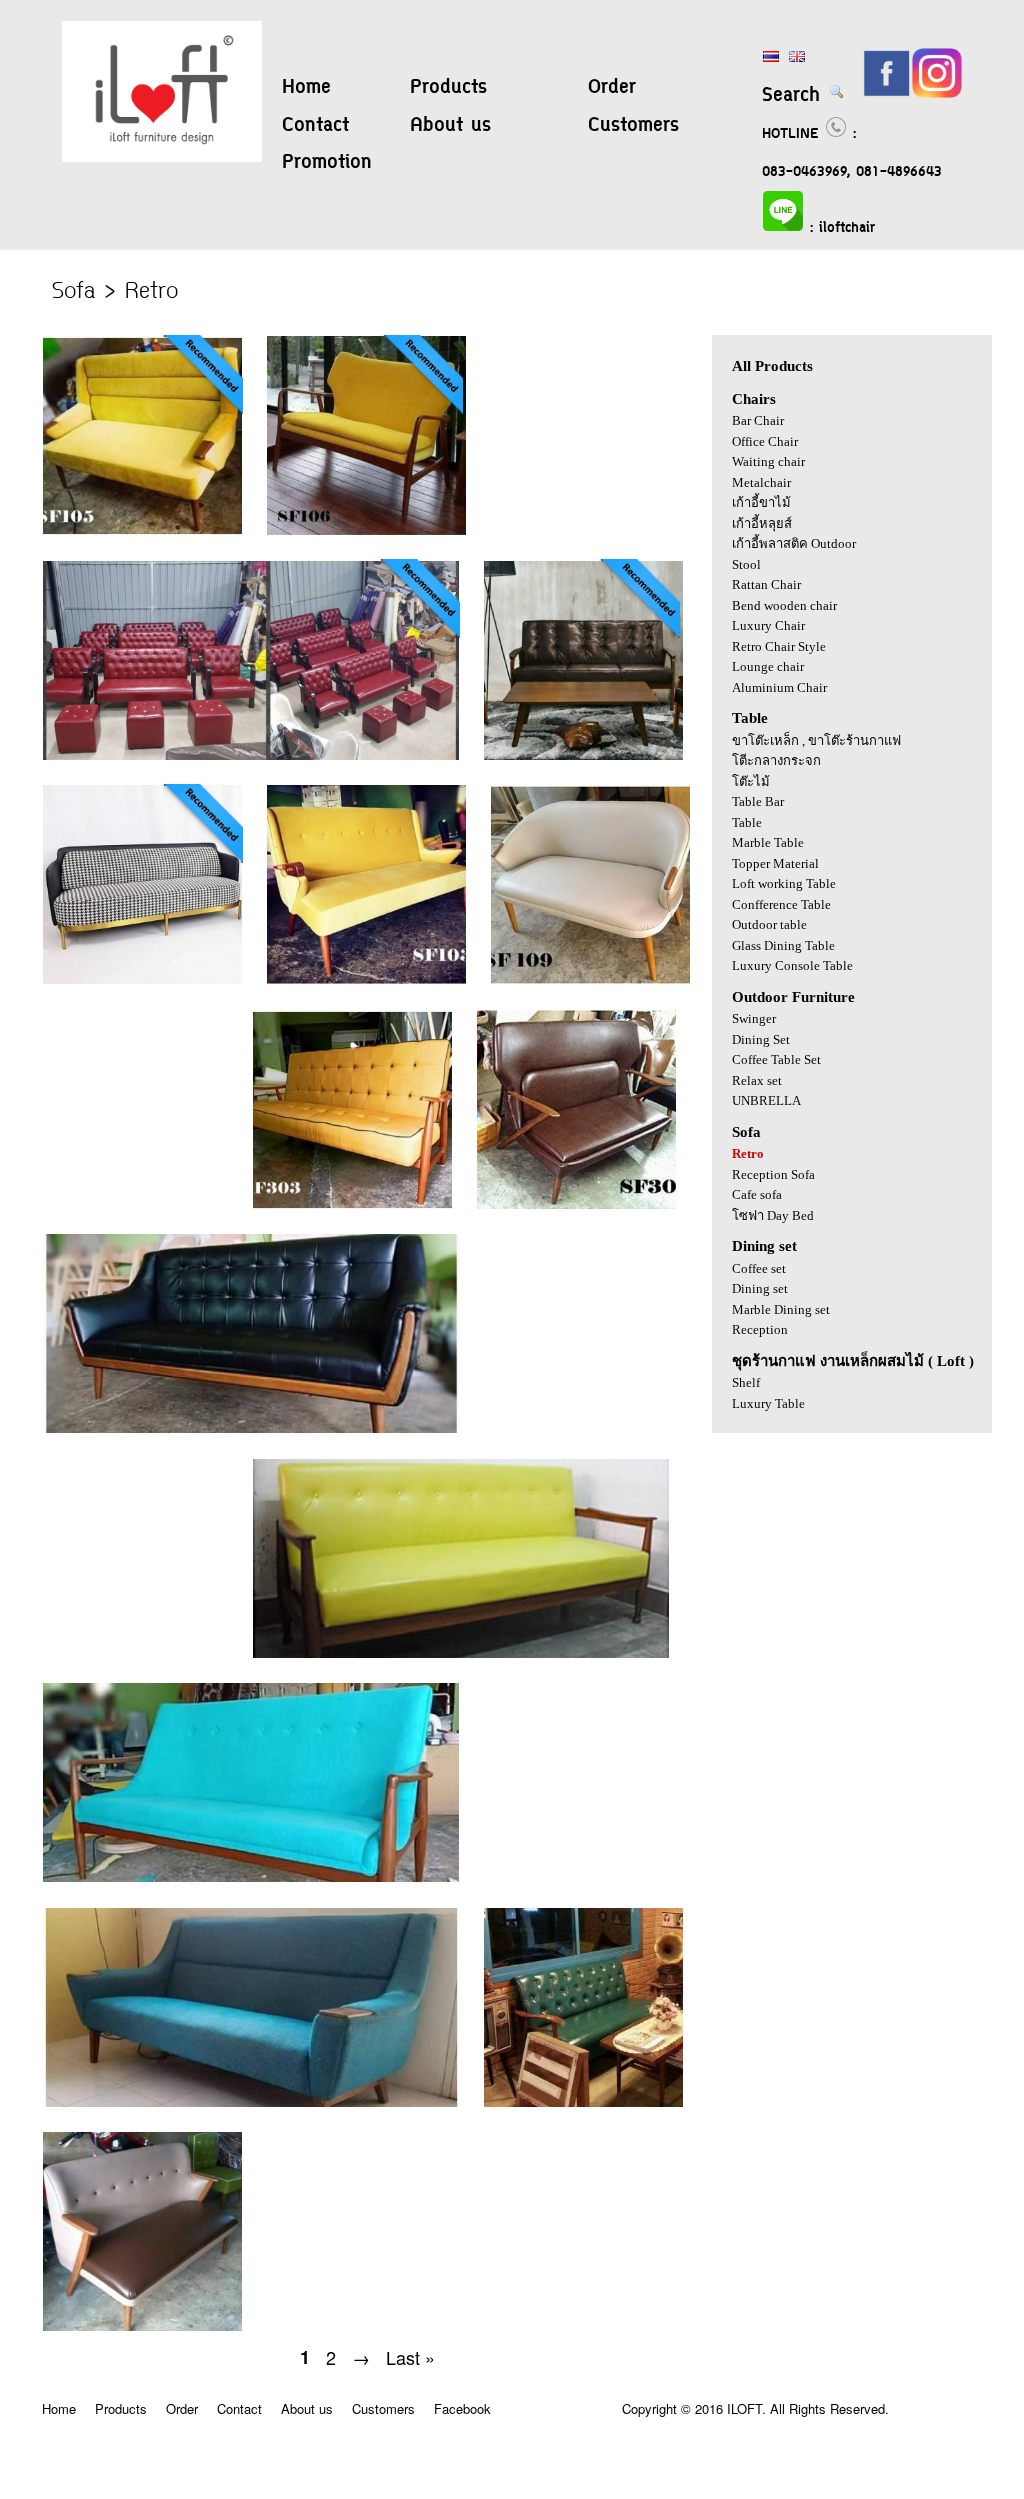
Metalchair (761, 482)
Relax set (757, 1080)
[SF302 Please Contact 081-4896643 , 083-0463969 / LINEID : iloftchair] (460, 1652)
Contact (315, 126)
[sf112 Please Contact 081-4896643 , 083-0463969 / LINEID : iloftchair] (250, 1876)
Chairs (754, 399)
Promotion (327, 163)
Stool (746, 564)
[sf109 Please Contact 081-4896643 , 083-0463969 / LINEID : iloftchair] (580, 978)
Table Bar (758, 801)
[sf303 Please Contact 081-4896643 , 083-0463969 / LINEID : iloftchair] (354, 1203)
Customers (633, 126)
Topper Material (775, 863)
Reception (760, 1329)
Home (306, 88)
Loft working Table (784, 883)
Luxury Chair (768, 625)
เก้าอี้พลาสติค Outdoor (794, 543)
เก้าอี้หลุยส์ (762, 523)
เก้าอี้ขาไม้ (761, 502)
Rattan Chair (766, 584)
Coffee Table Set (776, 1059)
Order (612, 88)
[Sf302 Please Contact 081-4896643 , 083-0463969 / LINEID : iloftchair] (566, 1203)
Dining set (764, 1246)
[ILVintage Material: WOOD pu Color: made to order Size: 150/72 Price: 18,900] (252, 754)
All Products (772, 366)
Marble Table (768, 842)
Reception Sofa (773, 1174)
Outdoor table (769, 924)
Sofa (746, 1132)
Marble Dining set (781, 1309)
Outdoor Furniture (793, 997)
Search (795, 96)
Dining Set (761, 1039)
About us (450, 126)
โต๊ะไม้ (751, 781)
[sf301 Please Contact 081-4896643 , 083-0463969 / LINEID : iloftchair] (250, 1427)
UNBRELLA (766, 1100)
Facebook (462, 2408)
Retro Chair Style (779, 646)
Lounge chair (768, 666)
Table (750, 718)
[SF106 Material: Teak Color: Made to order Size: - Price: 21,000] (356, 529)
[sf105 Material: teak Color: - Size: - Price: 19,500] (144, 529)
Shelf (746, 1382)
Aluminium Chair (779, 687)
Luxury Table (768, 1403)
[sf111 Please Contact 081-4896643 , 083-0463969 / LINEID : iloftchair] (252, 2101)
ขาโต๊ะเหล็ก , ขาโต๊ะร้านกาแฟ (816, 740)
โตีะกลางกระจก (776, 760)
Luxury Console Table (792, 965)
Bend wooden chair (784, 605)
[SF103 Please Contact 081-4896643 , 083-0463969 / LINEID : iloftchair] (358, 978)
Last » (410, 2357)
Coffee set (759, 1268)
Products (448, 88)
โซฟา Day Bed (773, 1215)
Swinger (754, 1018)
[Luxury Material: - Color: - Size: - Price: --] (144, 978)
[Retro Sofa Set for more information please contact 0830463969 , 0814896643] (573, 2101)
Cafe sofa (757, 1194)
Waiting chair (768, 461)
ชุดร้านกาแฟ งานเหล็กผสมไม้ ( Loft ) (853, 1361)
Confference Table (781, 904)
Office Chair (765, 441)
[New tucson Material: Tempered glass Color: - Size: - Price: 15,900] (573, 754)
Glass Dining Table (783, 945)
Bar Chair (758, 420)
